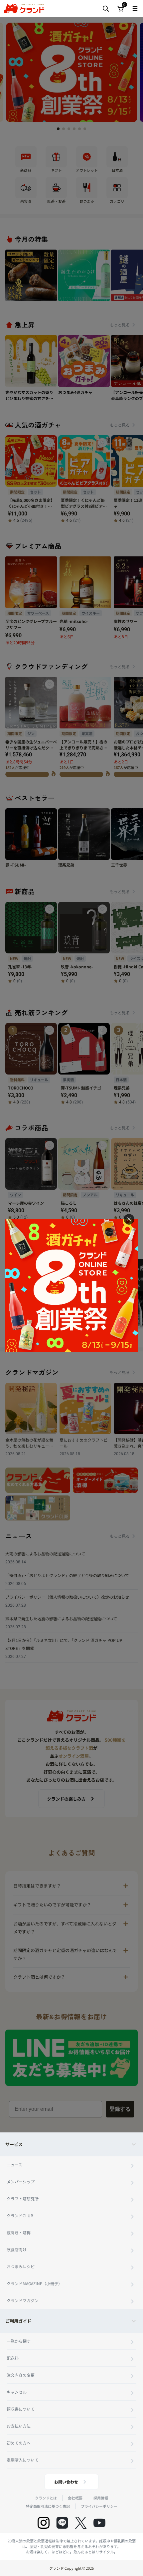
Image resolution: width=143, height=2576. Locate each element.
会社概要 (75, 2498)
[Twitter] (81, 2523)
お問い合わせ (66, 2482)
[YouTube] (99, 2523)
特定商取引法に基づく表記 (48, 2506)
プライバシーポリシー (99, 2506)
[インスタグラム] (44, 2523)
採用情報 (101, 2498)
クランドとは (46, 2498)
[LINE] (62, 2523)
